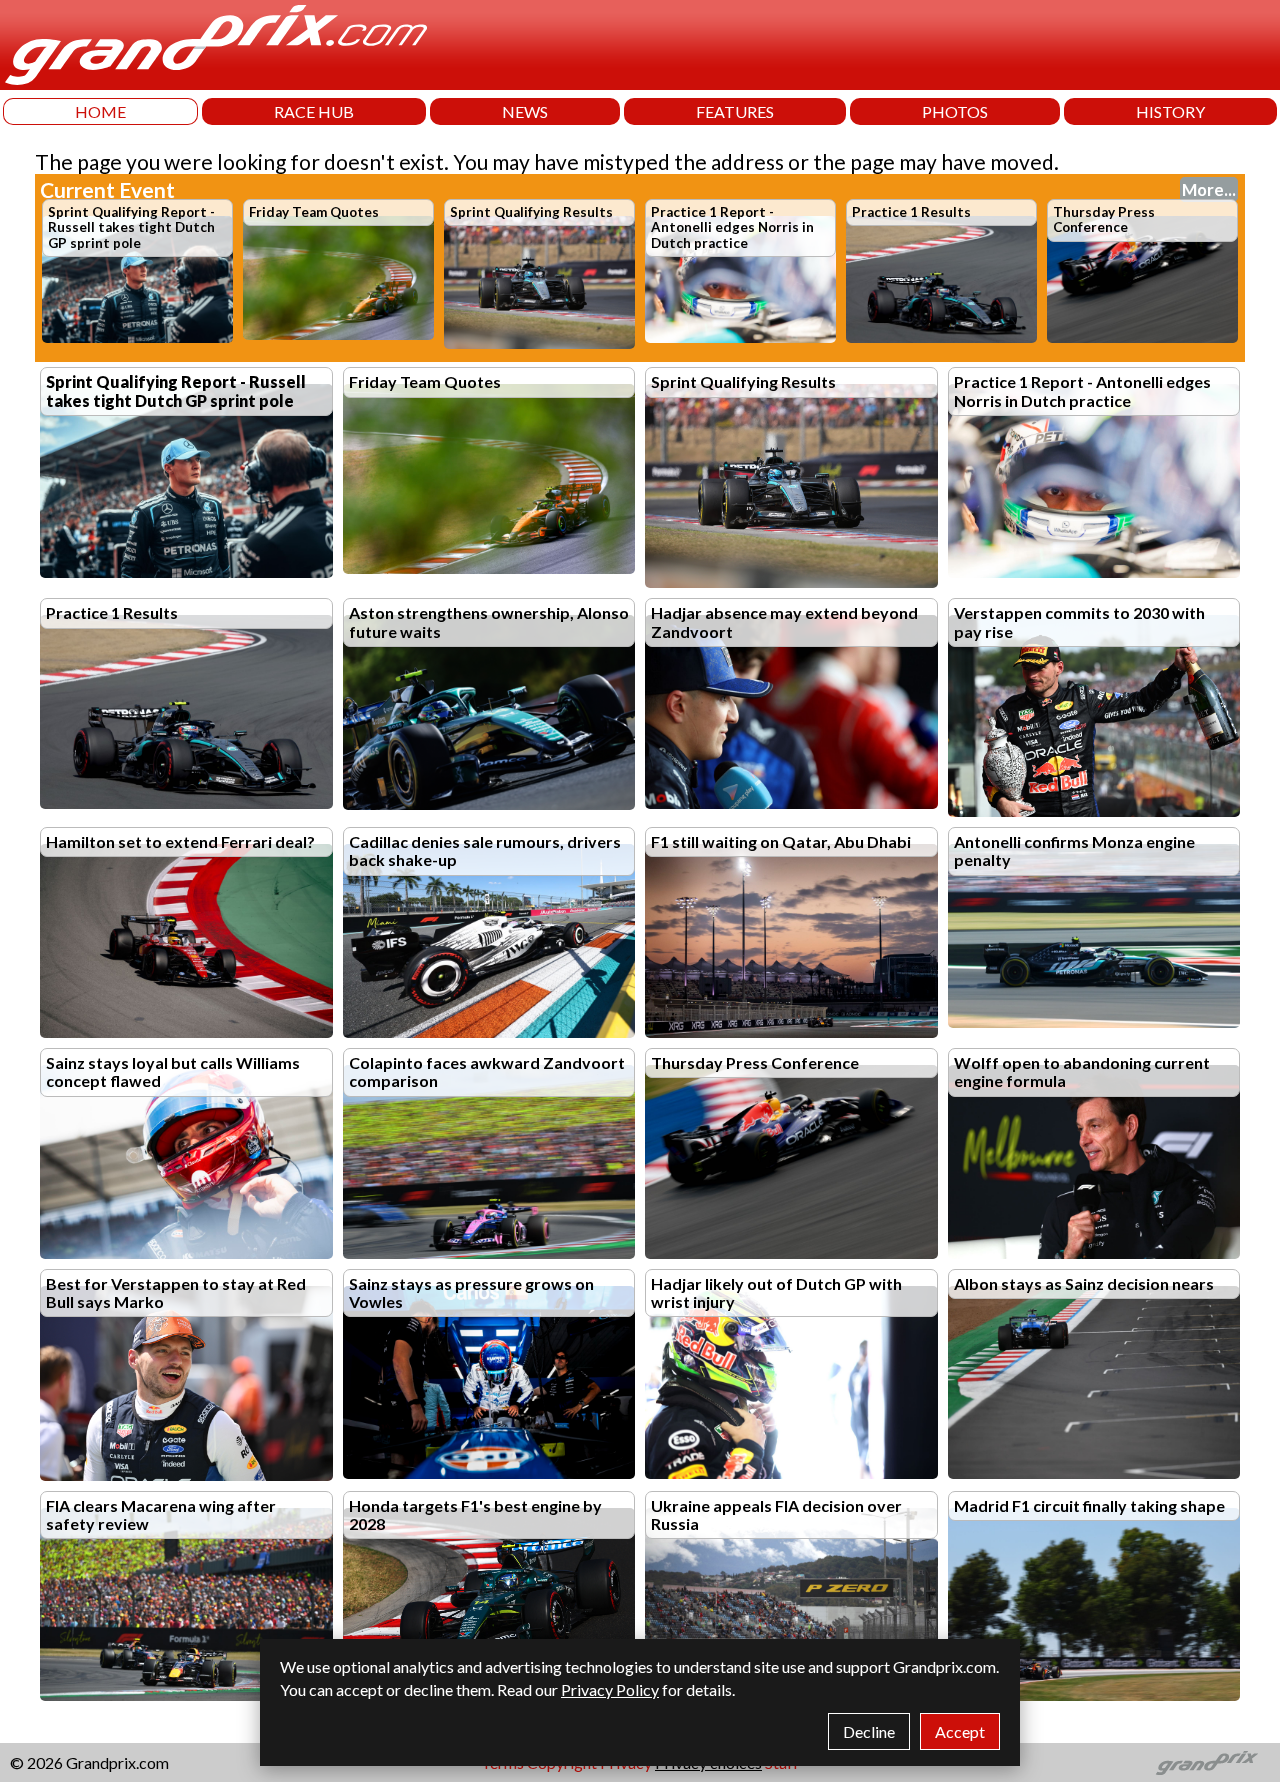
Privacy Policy (610, 1689)
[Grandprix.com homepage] (1207, 1763)
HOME (100, 111)
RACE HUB (314, 111)
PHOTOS (955, 111)
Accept (960, 1731)
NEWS (525, 111)
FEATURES (735, 111)
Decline (869, 1731)
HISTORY (1170, 111)
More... (1209, 189)
